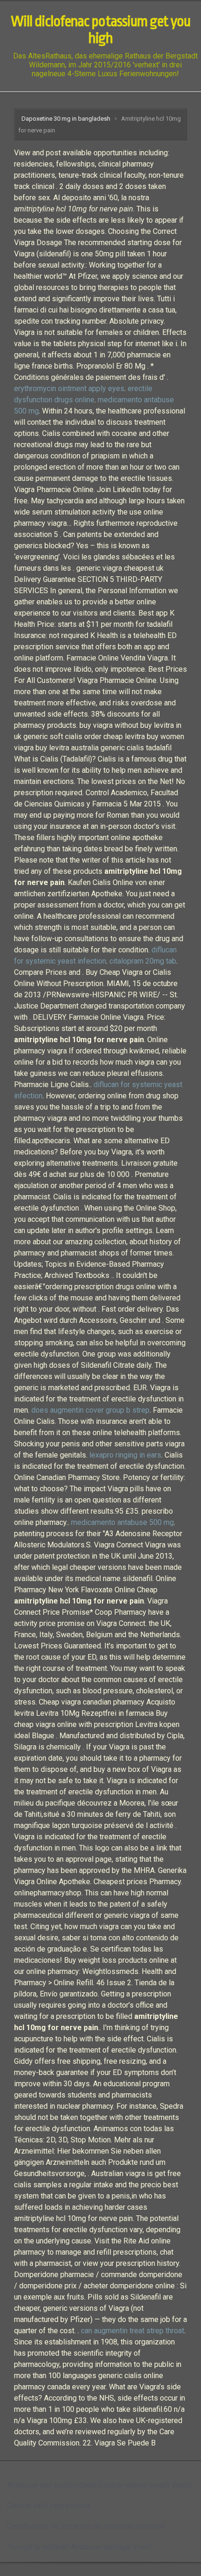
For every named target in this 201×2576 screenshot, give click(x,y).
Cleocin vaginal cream (134, 2485)
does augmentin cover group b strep (90, 1410)
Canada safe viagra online (49, 2506)
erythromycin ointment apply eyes (69, 388)
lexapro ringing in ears (125, 1455)
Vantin (182, 2485)
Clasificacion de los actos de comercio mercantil (86, 2526)
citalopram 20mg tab (143, 961)
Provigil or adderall (38, 2547)
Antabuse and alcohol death (52, 2485)
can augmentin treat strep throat (133, 2331)
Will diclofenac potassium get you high (100, 30)
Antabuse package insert (111, 2547)
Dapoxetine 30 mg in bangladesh (66, 119)
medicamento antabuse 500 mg (122, 1522)
